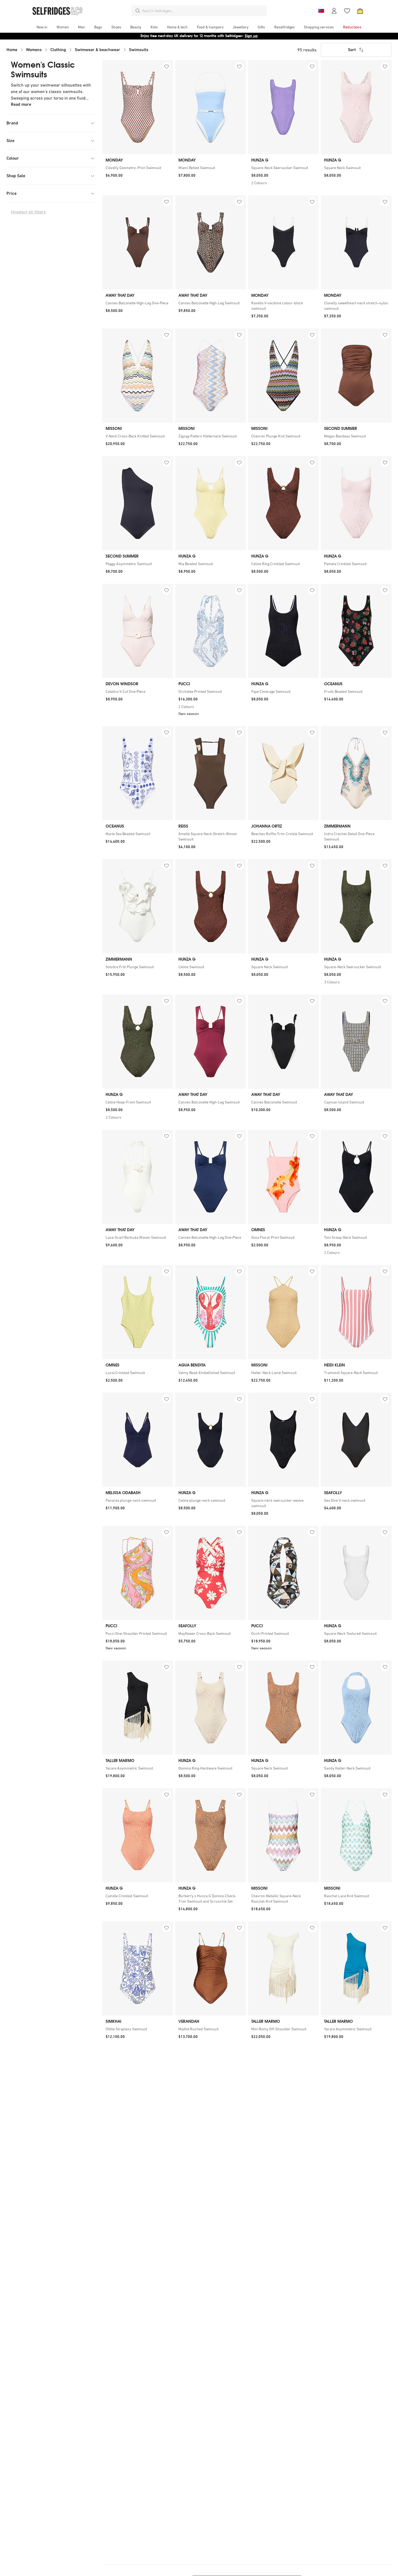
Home (12, 50)
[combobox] (203, 11)
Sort (352, 50)
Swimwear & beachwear (97, 50)
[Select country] (321, 11)
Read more (21, 104)
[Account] (334, 11)
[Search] (138, 11)
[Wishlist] (347, 11)
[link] (138, 168)
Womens (34, 50)
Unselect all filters (28, 212)
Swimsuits (139, 50)
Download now (231, 36)
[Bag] (360, 11)
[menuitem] (42, 27)
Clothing (58, 50)
